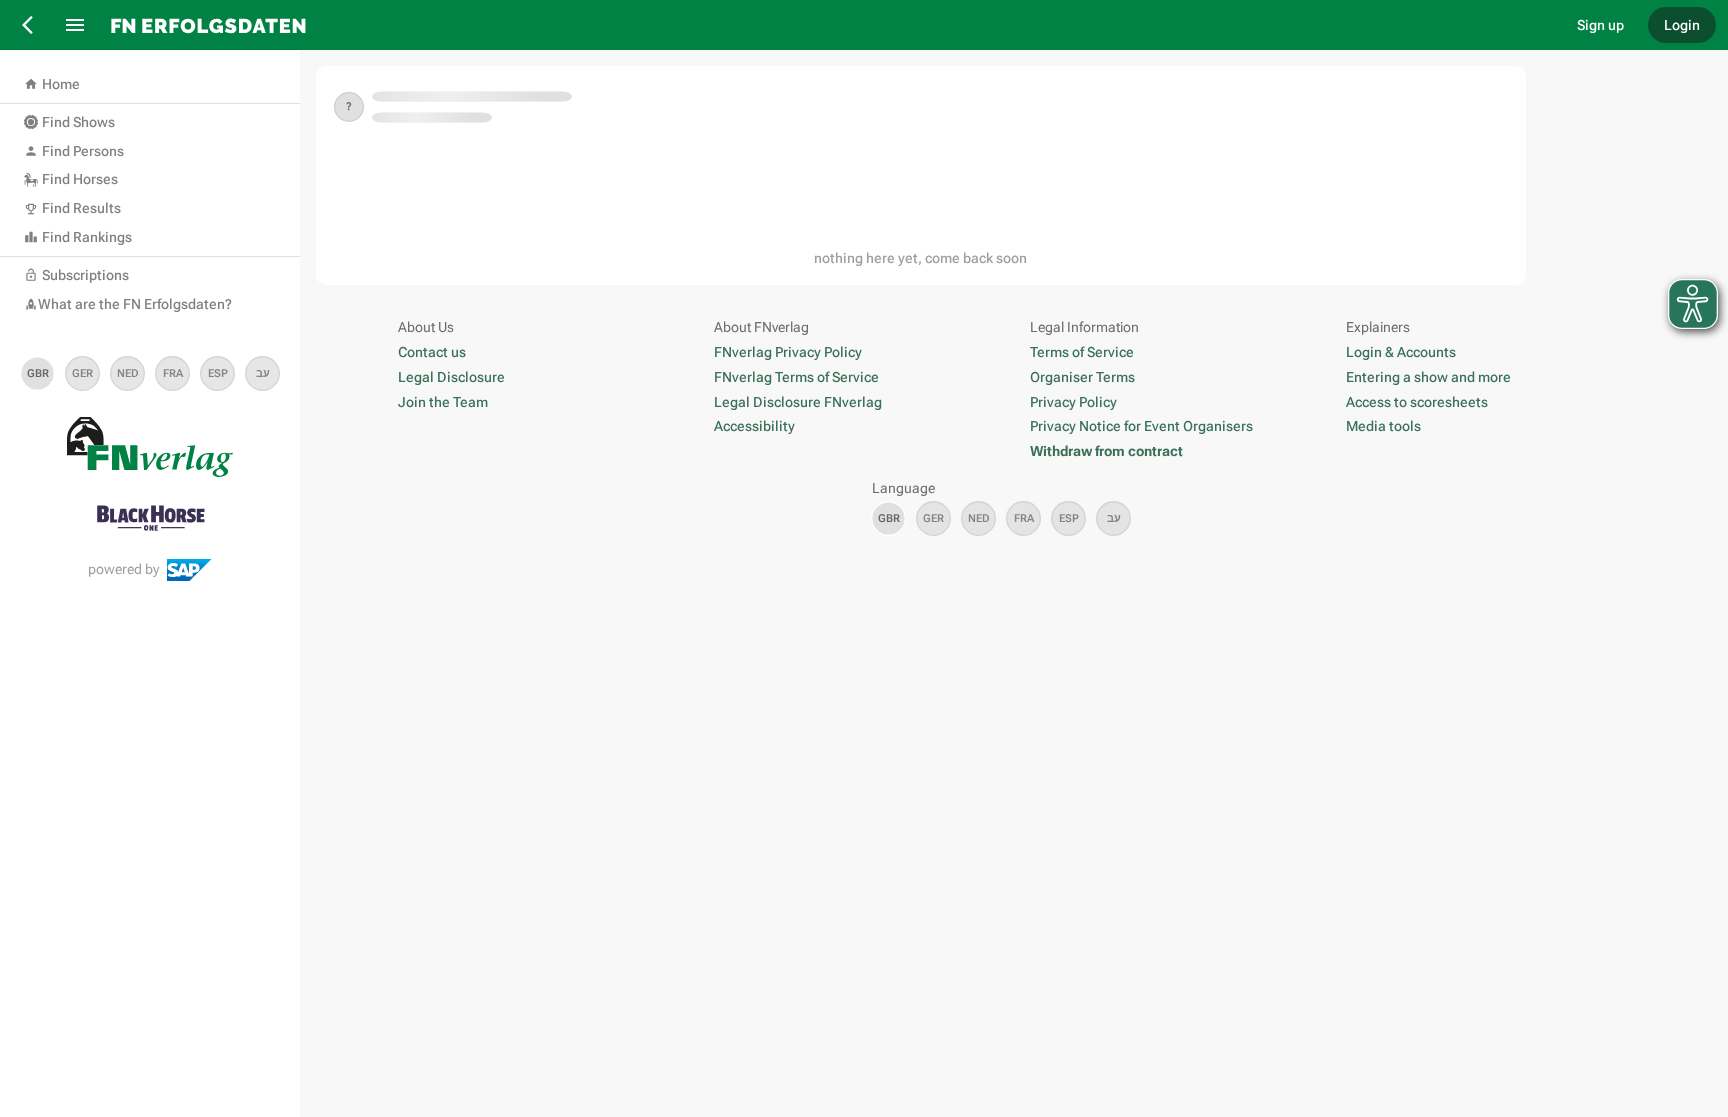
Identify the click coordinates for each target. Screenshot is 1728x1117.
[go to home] (828, 25)
